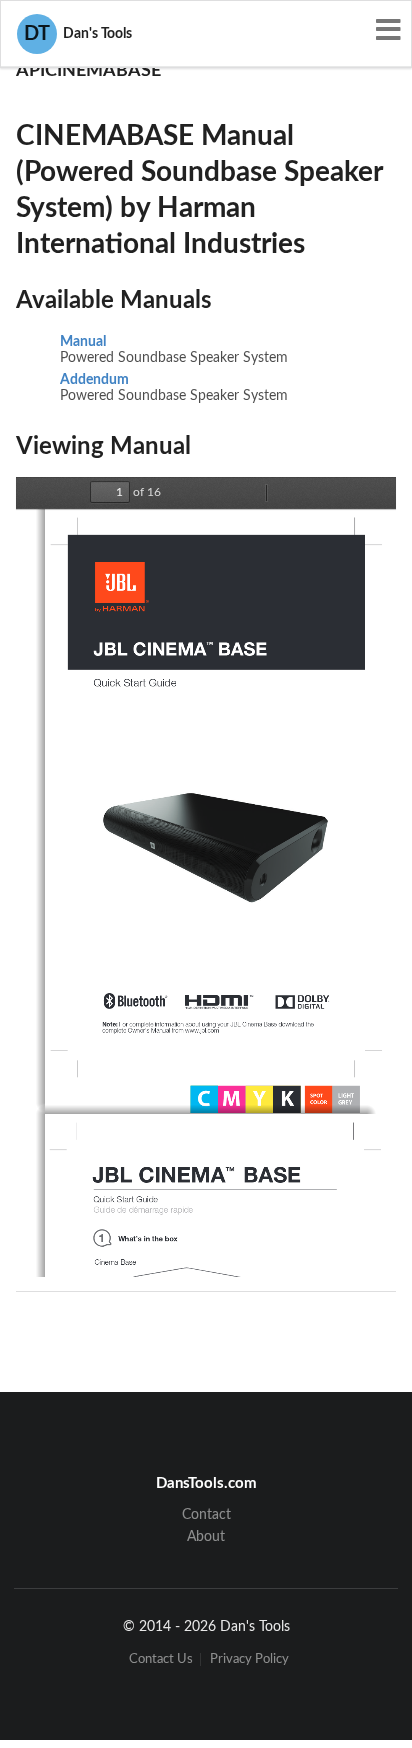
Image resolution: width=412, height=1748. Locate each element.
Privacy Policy (249, 1659)
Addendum (94, 380)
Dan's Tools (78, 34)
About (206, 1537)
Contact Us (161, 1659)
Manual (83, 342)
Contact (206, 1515)
